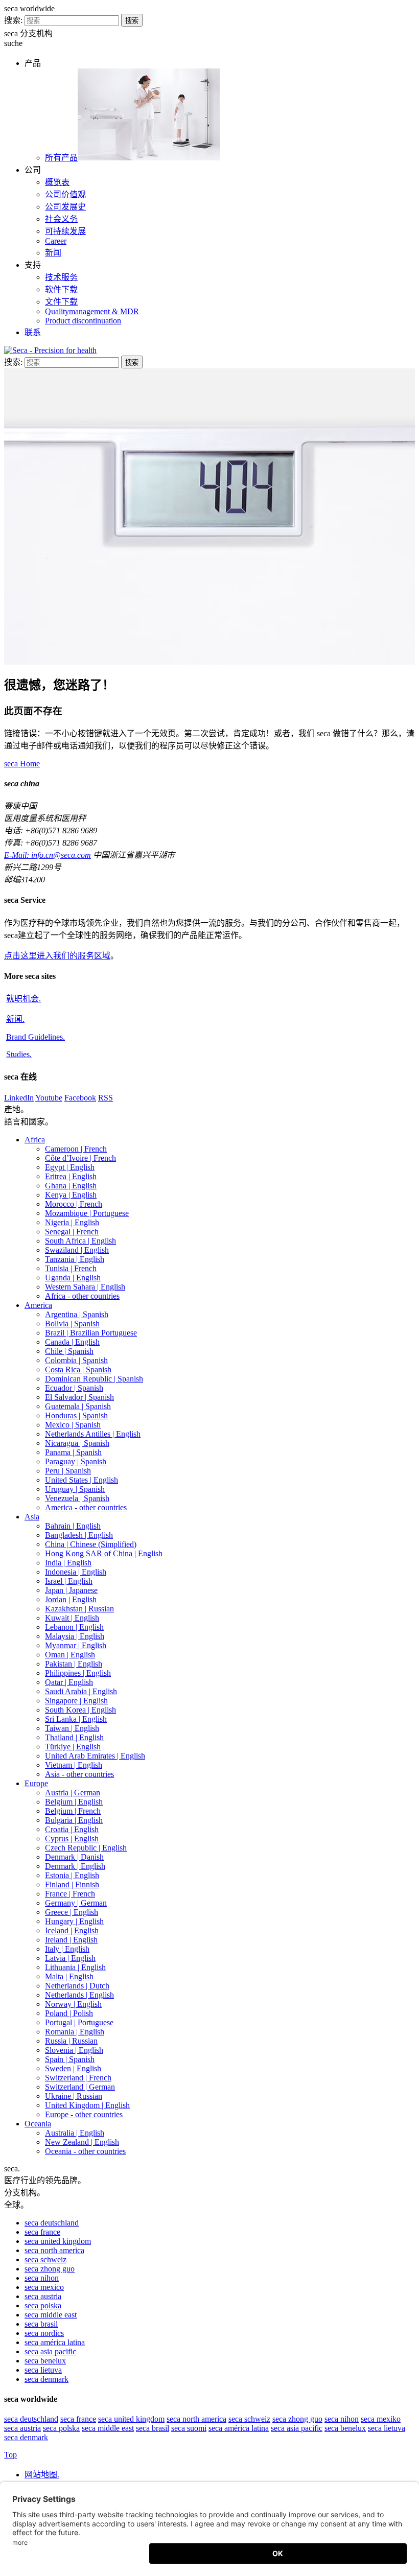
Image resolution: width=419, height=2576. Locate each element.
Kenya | (71, 1195)
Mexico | (73, 1425)
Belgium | (74, 1802)
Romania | (75, 2032)
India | (68, 1563)
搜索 (132, 21)
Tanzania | (75, 1259)
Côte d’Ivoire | (80, 1158)
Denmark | (74, 1857)
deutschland (52, 2223)
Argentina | (77, 1314)
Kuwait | (72, 1618)
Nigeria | (72, 1222)
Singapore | (76, 1701)
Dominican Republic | (94, 1379)
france (42, 2232)
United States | (82, 1480)
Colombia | (76, 1360)
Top (10, 2455)
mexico (44, 2287)
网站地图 (42, 2475)
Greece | (72, 1912)
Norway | (73, 2004)
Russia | (71, 2041)
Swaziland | (77, 1250)
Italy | (67, 1949)
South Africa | (80, 1241)
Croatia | (72, 1829)
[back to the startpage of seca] (50, 350)
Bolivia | (72, 1324)
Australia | (75, 2133)
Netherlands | (77, 1986)
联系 (33, 332)
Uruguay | (75, 1489)
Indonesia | (76, 1572)
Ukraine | (74, 2096)
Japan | (71, 1590)
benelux (45, 2361)
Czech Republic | (86, 1848)
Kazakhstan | (79, 1609)
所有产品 (61, 158)
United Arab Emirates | (95, 1756)
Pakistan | (74, 1664)
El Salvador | (79, 1397)
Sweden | (73, 2068)
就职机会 (24, 999)
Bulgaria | (74, 1820)
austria (43, 2296)
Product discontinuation (83, 321)
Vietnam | (74, 1765)
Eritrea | (71, 1176)
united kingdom (58, 2241)
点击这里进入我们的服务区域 (57, 956)
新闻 (53, 253)
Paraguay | (76, 1461)
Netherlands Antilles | (93, 1434)
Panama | (73, 1452)
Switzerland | (78, 2078)
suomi (189, 2428)
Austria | (73, 1793)
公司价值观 (65, 194)
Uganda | (73, 1278)
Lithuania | (75, 1967)
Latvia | (70, 1958)
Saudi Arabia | (81, 1691)
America (38, 1305)
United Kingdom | (87, 2105)
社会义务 (61, 219)
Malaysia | (75, 1636)
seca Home (22, 764)
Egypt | (70, 1167)
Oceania (38, 2124)
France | (70, 1894)
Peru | (68, 1471)
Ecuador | (74, 1388)
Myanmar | (76, 1645)
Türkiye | (73, 1747)
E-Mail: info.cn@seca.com (48, 855)
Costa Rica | (78, 1369)
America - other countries (86, 1507)
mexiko (381, 2419)
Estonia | (72, 1875)
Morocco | (74, 1204)
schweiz (45, 2259)
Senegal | (72, 1232)
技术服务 (61, 277)
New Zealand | (82, 2142)
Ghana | (71, 1186)
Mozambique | (87, 1213)
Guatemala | (78, 1406)
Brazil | (91, 1333)
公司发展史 (65, 207)
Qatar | (69, 1682)
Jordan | (71, 1599)
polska (43, 2305)
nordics (44, 2333)
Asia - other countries (79, 1774)
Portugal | (79, 2022)
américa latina (55, 2342)
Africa (35, 1140)
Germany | (76, 1903)
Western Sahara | (85, 1287)
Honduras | (76, 1415)
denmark (46, 2379)
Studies (19, 1054)
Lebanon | (74, 1627)
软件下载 (61, 289)
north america (54, 2250)
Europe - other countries (84, 2114)
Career (56, 241)
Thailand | (74, 1737)
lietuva (43, 2370)
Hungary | (74, 1921)
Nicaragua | (77, 1443)
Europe (36, 1783)
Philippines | (78, 1673)
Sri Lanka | (76, 1719)
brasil (41, 2324)
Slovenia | (74, 2050)
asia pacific (50, 2351)
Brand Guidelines (36, 1037)
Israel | (69, 1581)
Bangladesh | (79, 1535)
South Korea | (80, 1710)
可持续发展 (65, 231)
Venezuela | (77, 1498)
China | (91, 1544)
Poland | (69, 2013)
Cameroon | (76, 1149)
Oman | (70, 1655)
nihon (42, 2278)
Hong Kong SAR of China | (104, 1553)
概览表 (57, 182)
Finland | (72, 1884)
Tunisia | (71, 1268)
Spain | (70, 2059)
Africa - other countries (82, 1296)
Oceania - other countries (85, 2151)
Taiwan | (72, 1728)
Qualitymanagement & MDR (92, 311)
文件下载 (61, 302)
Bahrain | (73, 1526)
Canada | (72, 1342)
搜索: (13, 20)
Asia (32, 1517)
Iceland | (72, 1930)
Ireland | (71, 1940)
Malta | (69, 1976)
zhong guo (50, 2269)
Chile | (69, 1351)
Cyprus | (72, 1839)
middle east (51, 2315)
